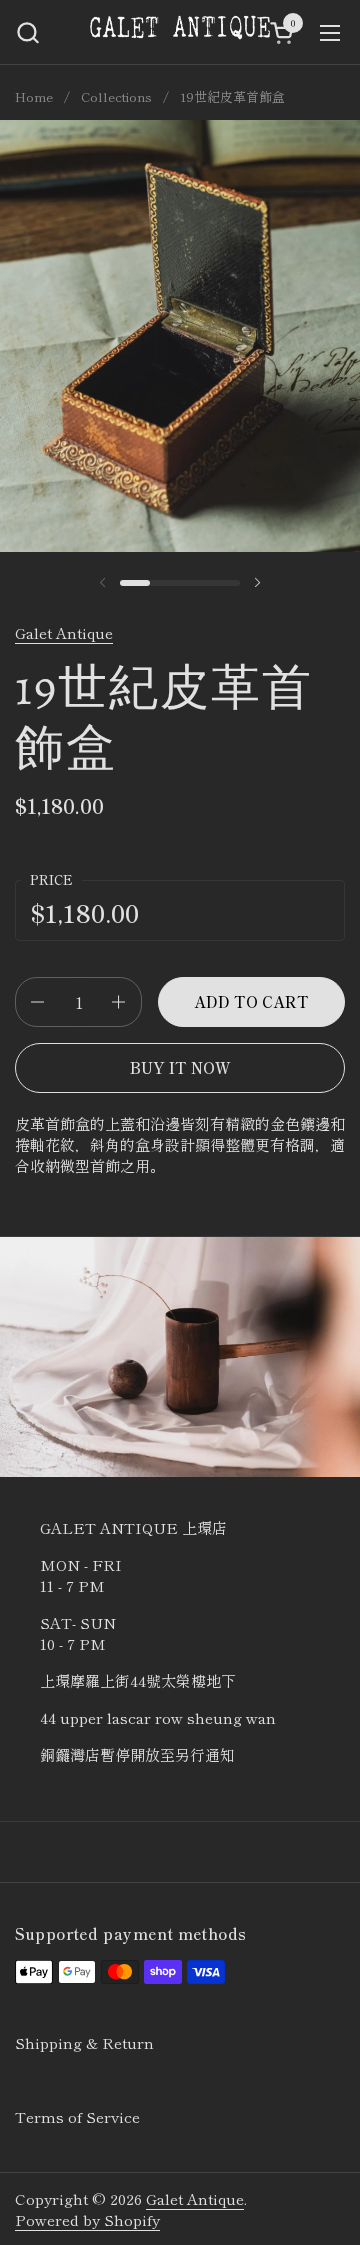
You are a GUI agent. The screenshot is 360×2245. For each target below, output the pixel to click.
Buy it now (180, 1067)
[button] (27, 32)
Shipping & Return (84, 2042)
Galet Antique (64, 632)
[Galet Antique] (180, 32)
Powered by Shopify (87, 2219)
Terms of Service (77, 2116)
